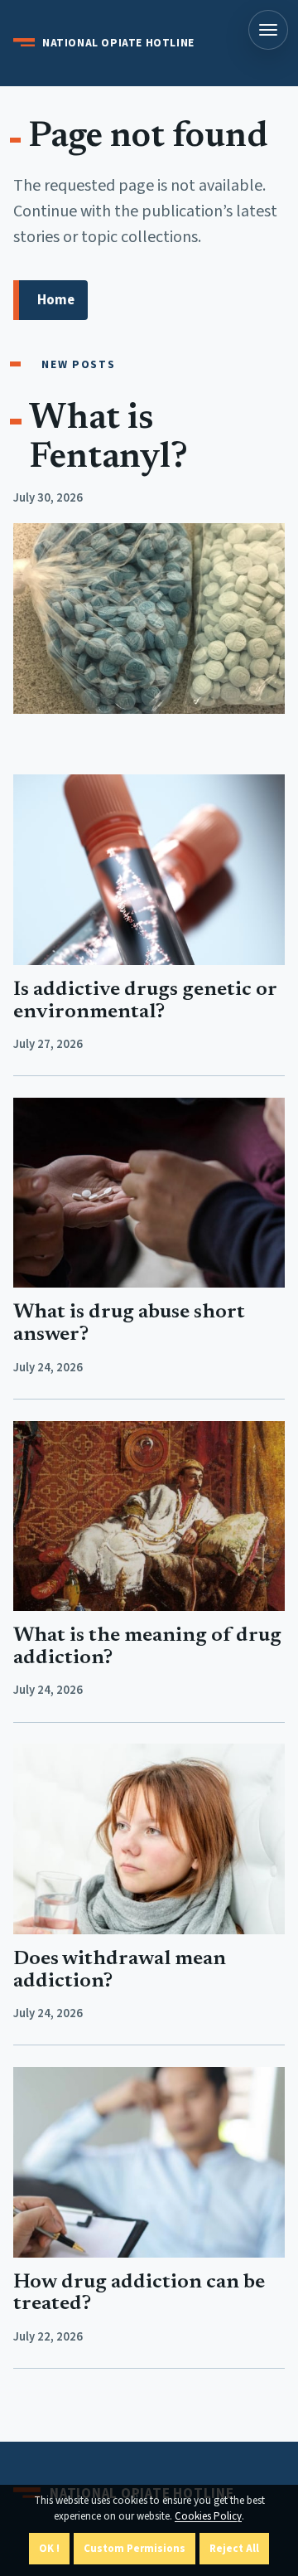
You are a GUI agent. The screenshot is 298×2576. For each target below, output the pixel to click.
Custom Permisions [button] (135, 2549)
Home (56, 300)
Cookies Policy (208, 2516)
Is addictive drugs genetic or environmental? (145, 1002)
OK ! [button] (49, 2549)
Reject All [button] (234, 2549)
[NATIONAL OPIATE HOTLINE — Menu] (268, 30)
